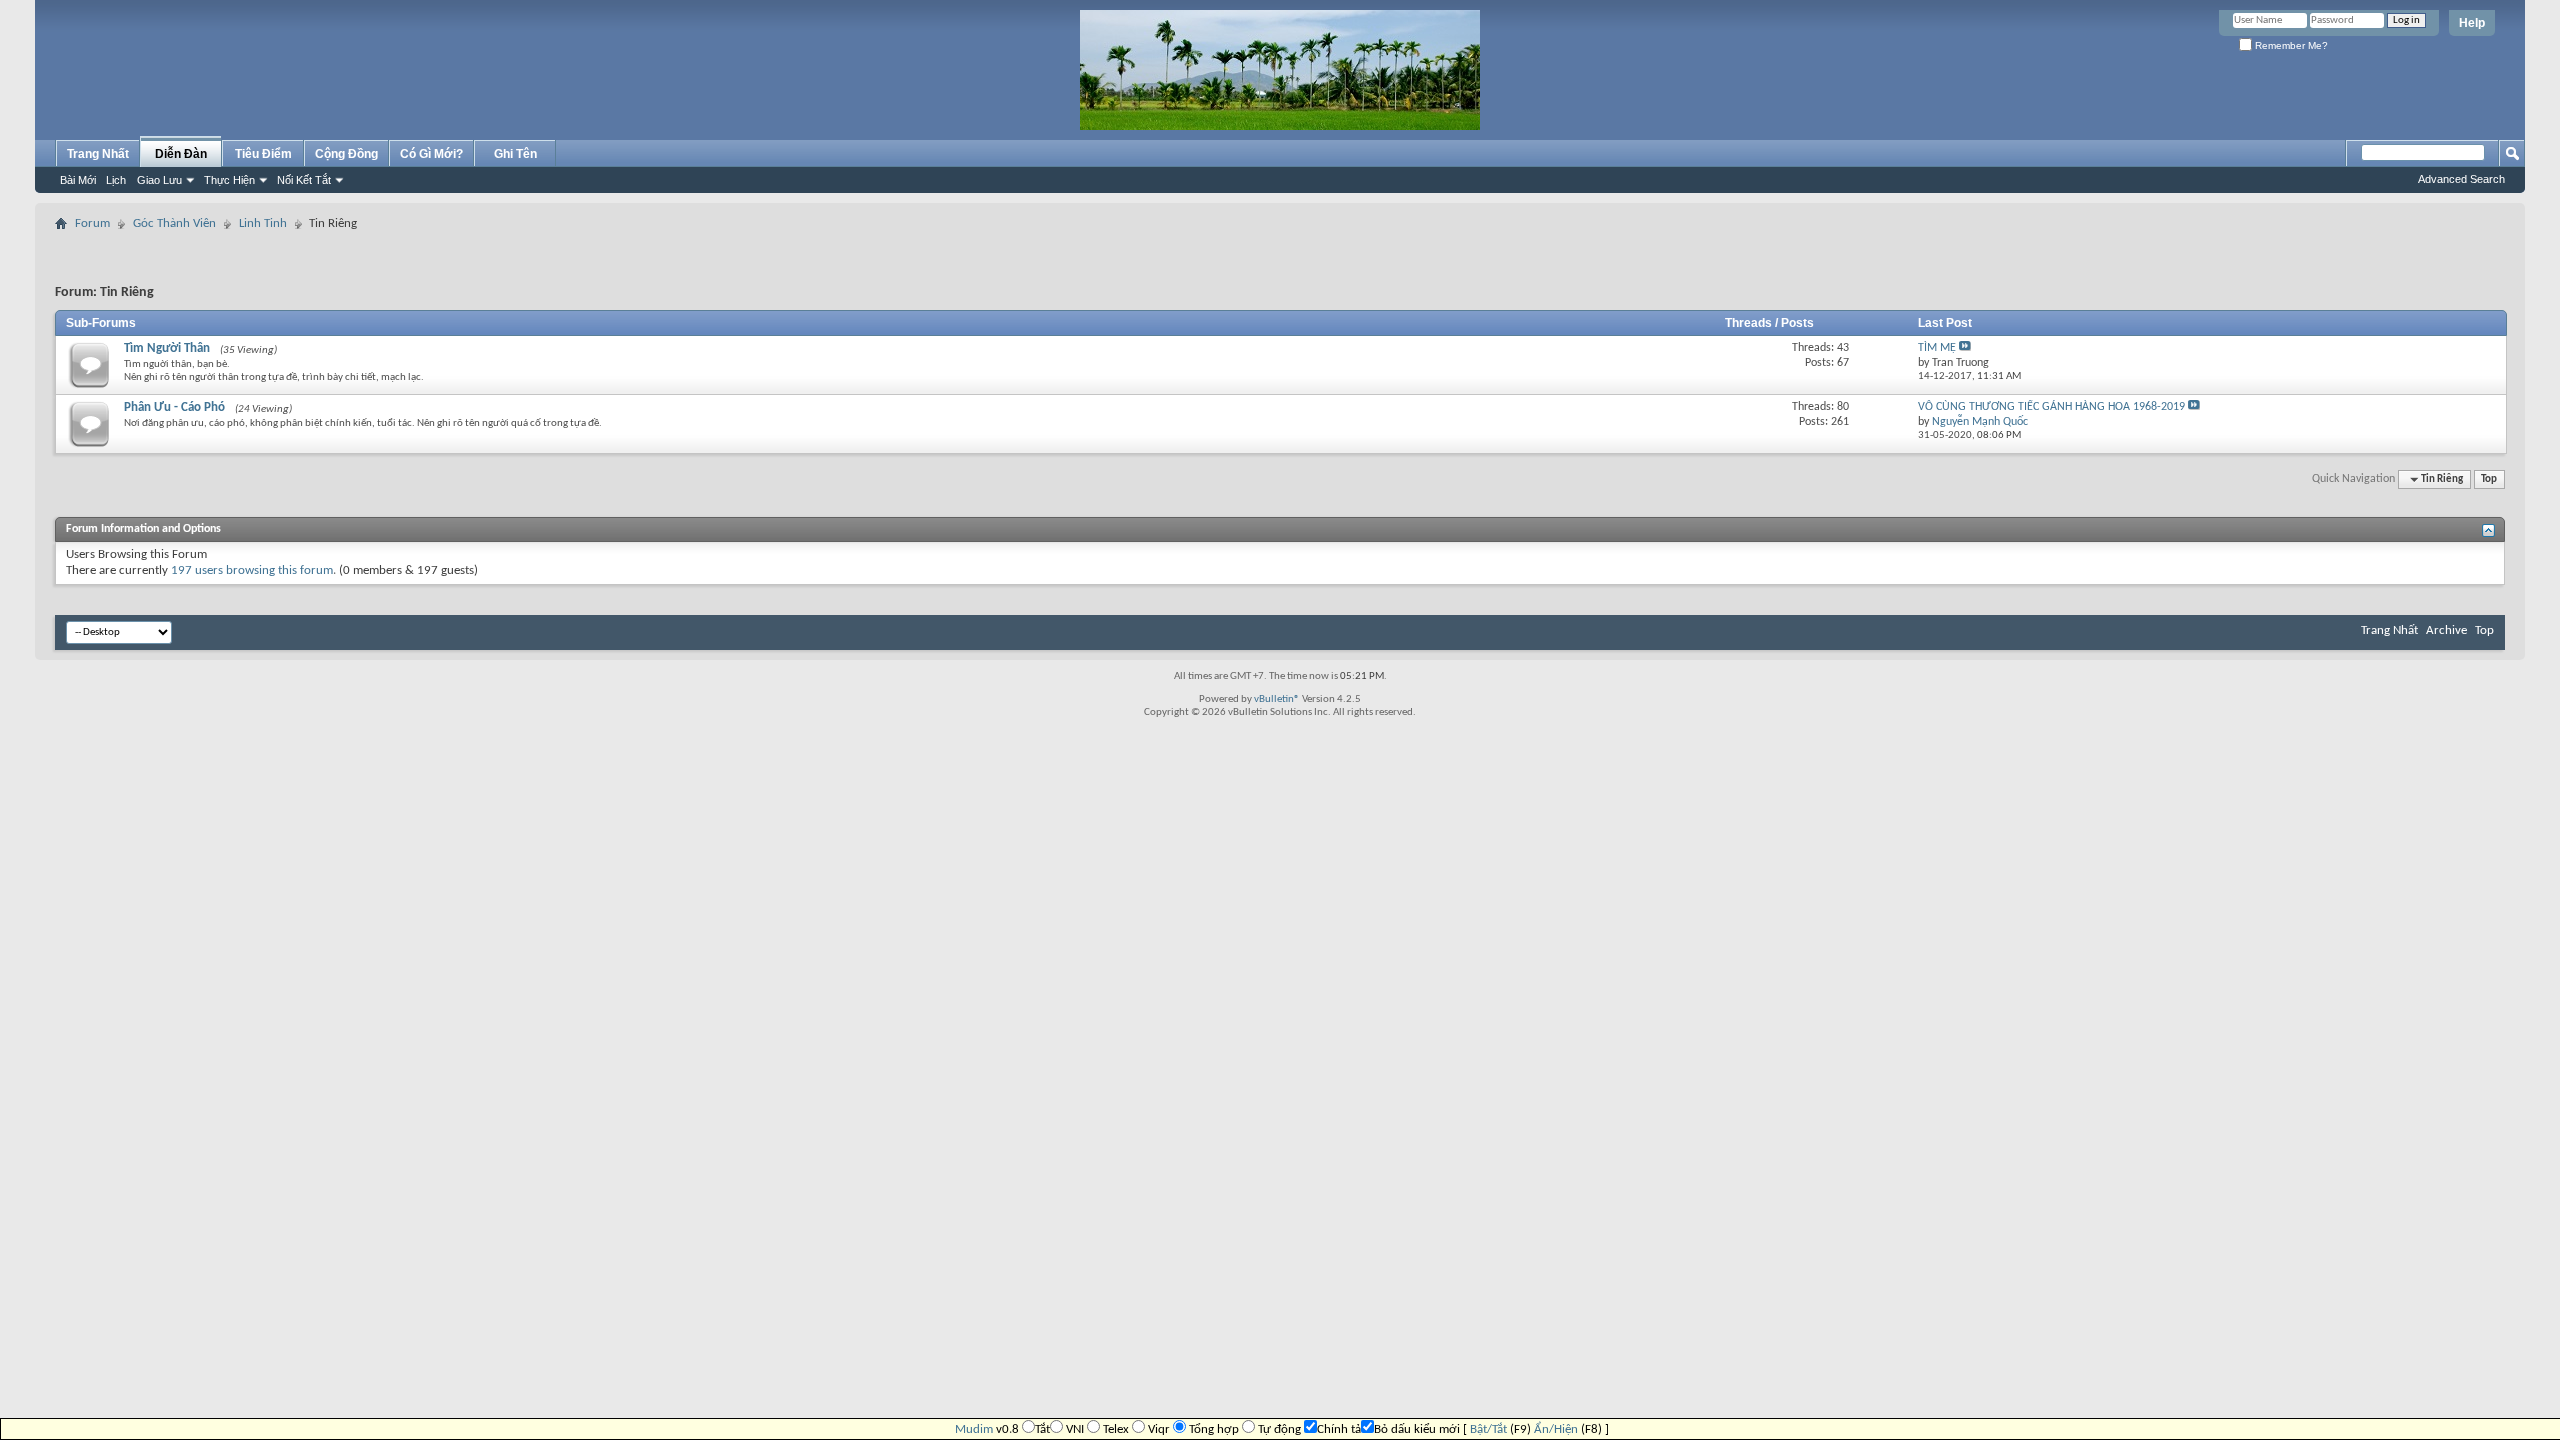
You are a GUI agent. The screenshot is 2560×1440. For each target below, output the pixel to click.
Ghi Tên (515, 154)
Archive (2446, 630)
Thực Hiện (229, 180)
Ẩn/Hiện (1556, 1429)
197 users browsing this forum (252, 570)
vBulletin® (1277, 699)
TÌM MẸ (1937, 348)
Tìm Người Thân (167, 348)
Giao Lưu (159, 180)
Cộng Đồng (346, 154)
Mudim (974, 1429)
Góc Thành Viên (174, 223)
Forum (92, 223)
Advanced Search (2461, 179)
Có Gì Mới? (431, 154)
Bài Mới (78, 180)
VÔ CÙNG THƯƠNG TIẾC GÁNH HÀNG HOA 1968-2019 (2051, 407)
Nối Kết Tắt (304, 180)
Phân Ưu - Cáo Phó (174, 407)
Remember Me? (2290, 45)
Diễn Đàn (181, 154)
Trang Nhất (98, 154)
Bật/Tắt (1488, 1429)
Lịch (116, 180)
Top (2489, 479)
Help (2472, 23)
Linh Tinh (263, 223)
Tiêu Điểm (263, 154)
